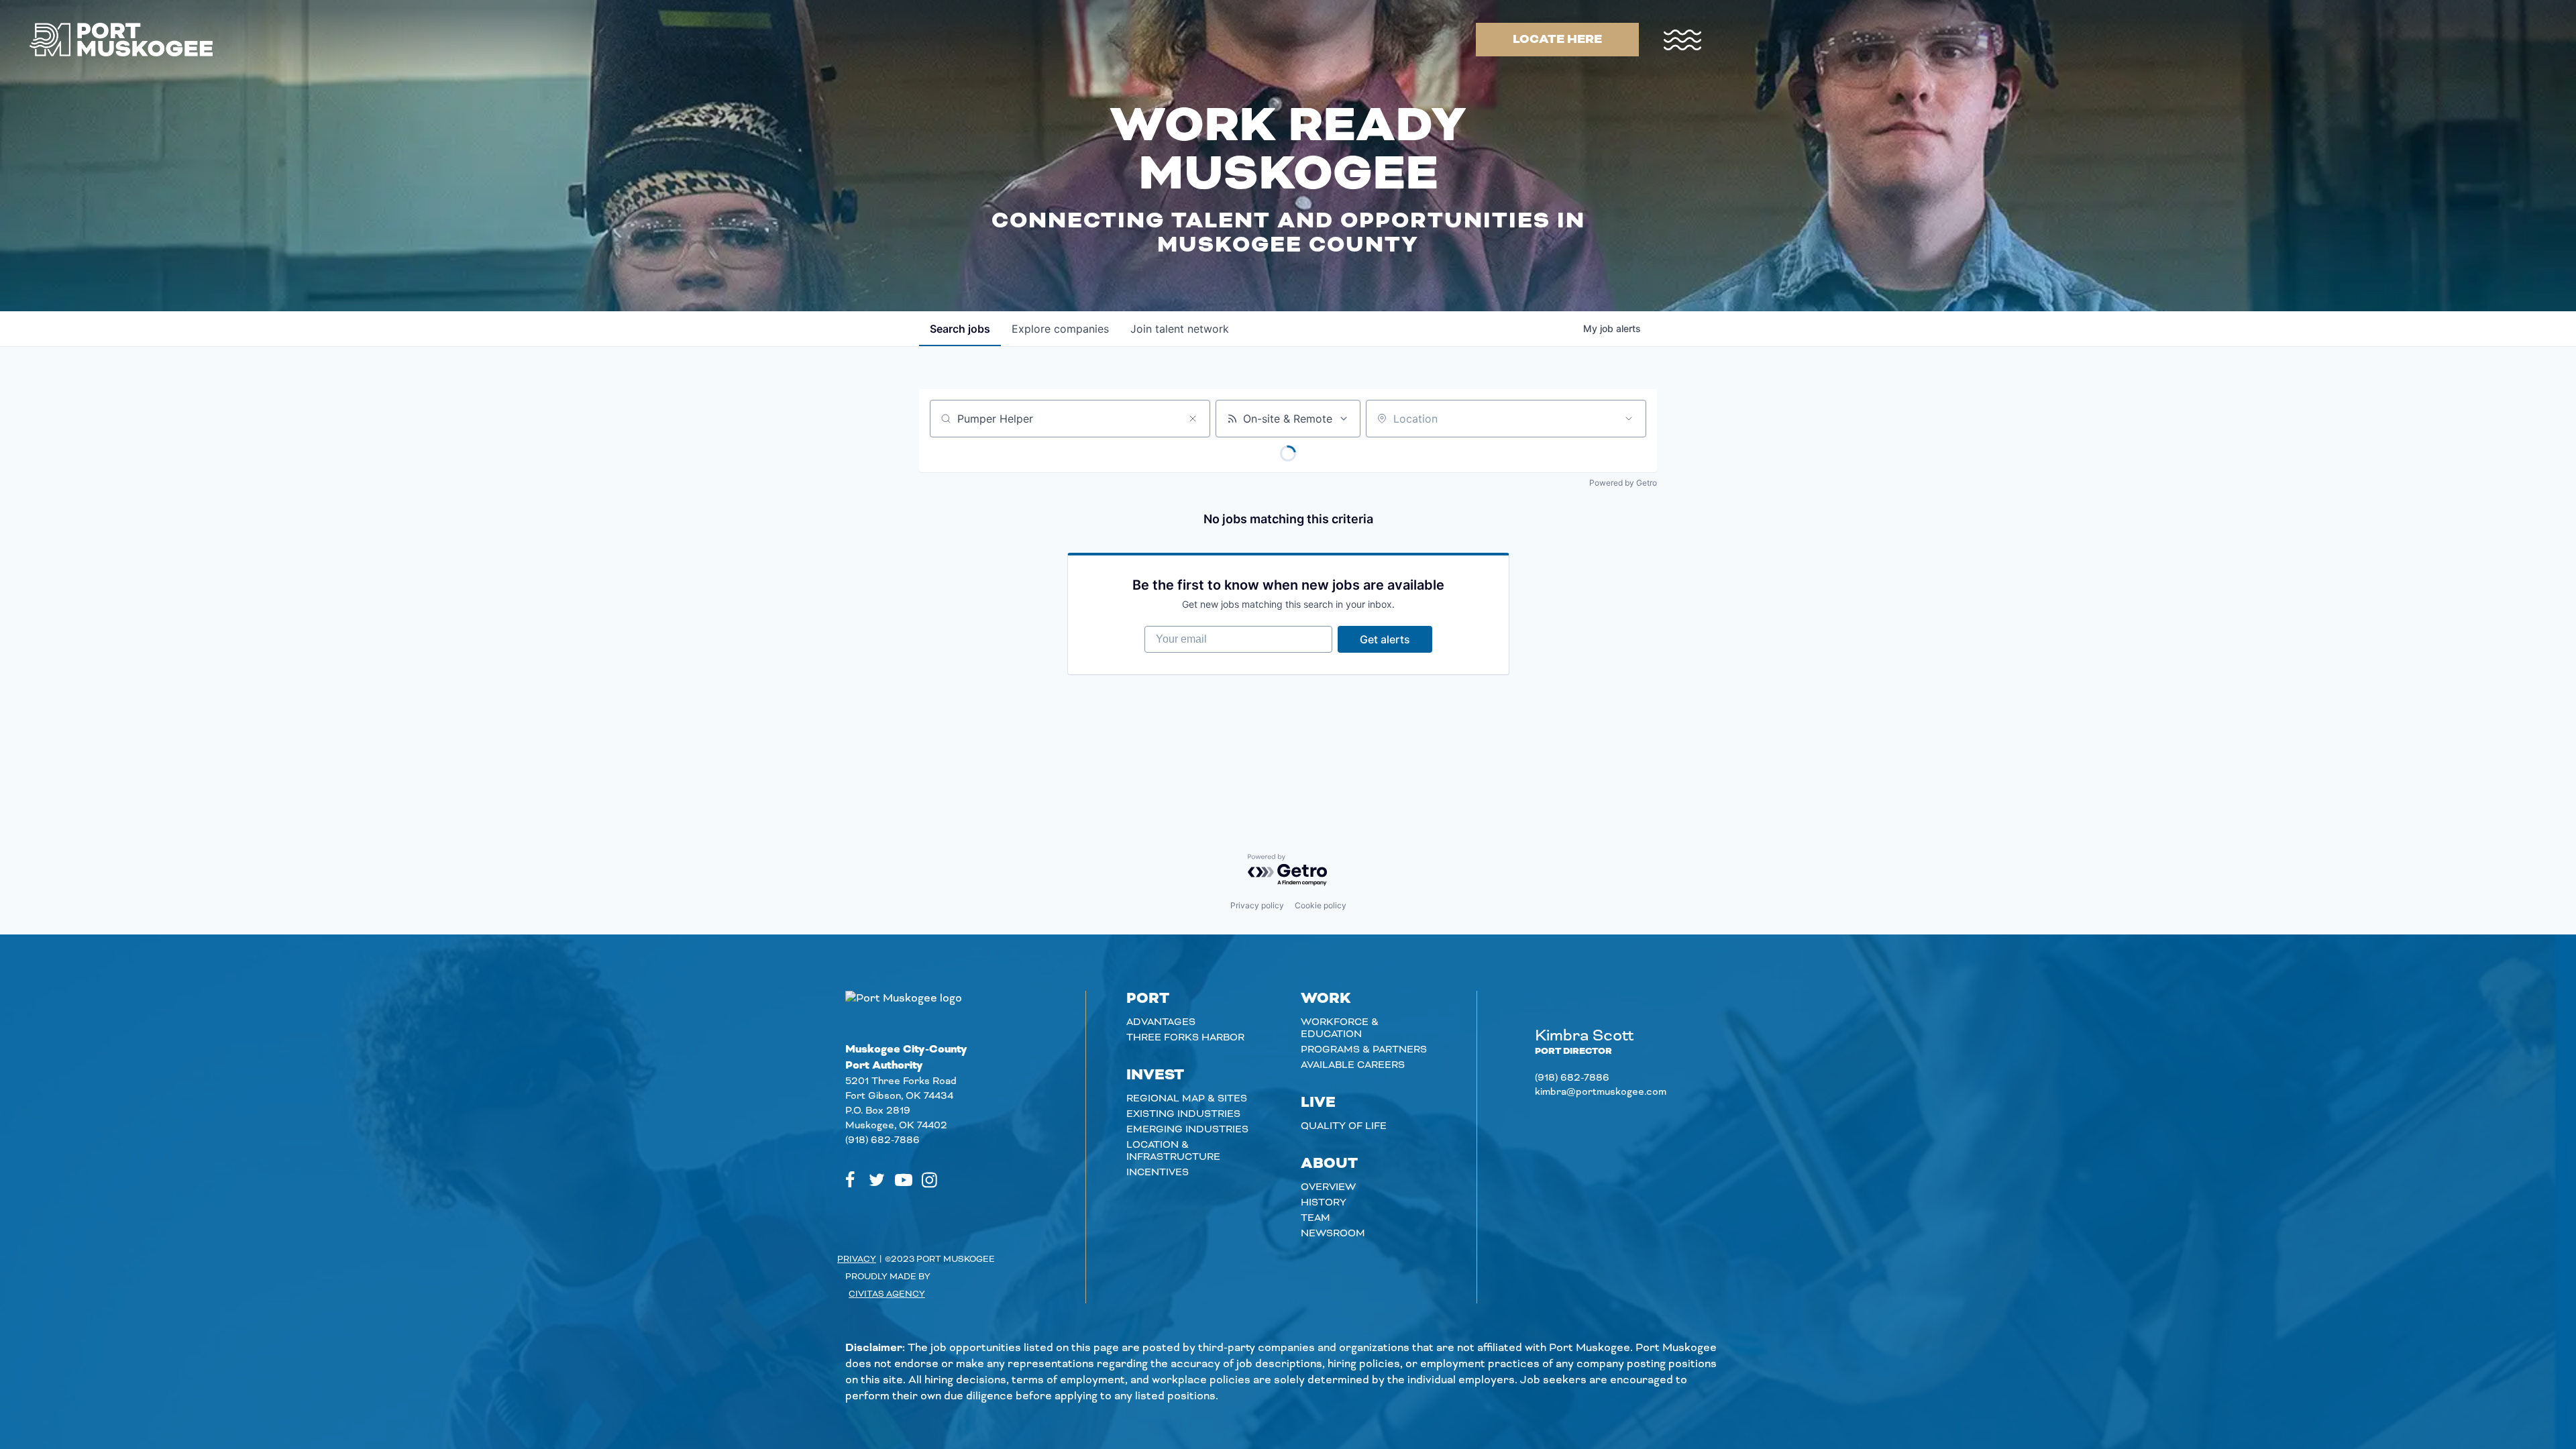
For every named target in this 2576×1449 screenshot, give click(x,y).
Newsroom (1333, 1234)
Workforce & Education (1340, 1028)
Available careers (1353, 1065)
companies (1060, 329)
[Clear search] (1193, 419)
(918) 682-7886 (882, 1140)
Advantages (1161, 1022)
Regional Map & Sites (1187, 1099)
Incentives (1158, 1173)
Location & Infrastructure (1173, 1151)
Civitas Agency (887, 1294)
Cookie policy (1321, 905)
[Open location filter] (1629, 419)
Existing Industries (1183, 1114)
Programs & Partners (1364, 1050)
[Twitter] (877, 1180)
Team (1316, 1218)
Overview (1328, 1187)
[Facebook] (850, 1180)
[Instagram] (929, 1180)
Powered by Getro (1623, 483)
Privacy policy (1257, 905)
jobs (960, 329)
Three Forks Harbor (1185, 1038)
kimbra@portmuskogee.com (1601, 1092)
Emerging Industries (1187, 1130)
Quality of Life (1344, 1126)
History (1324, 1203)
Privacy (857, 1259)
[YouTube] (904, 1180)
